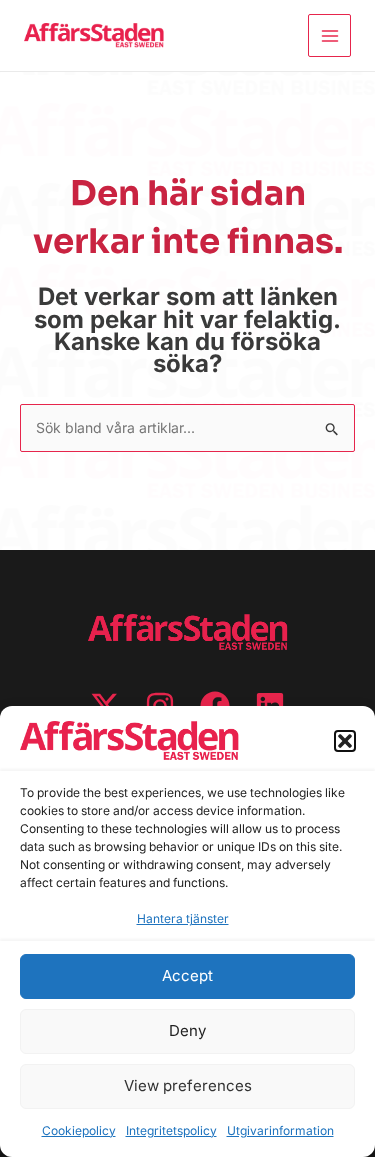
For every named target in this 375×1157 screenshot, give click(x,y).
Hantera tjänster (183, 918)
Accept (187, 975)
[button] (345, 741)
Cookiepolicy (79, 1130)
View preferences (188, 1085)
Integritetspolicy (171, 1130)
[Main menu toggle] (329, 35)
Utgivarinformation (280, 1130)
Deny (187, 1030)
